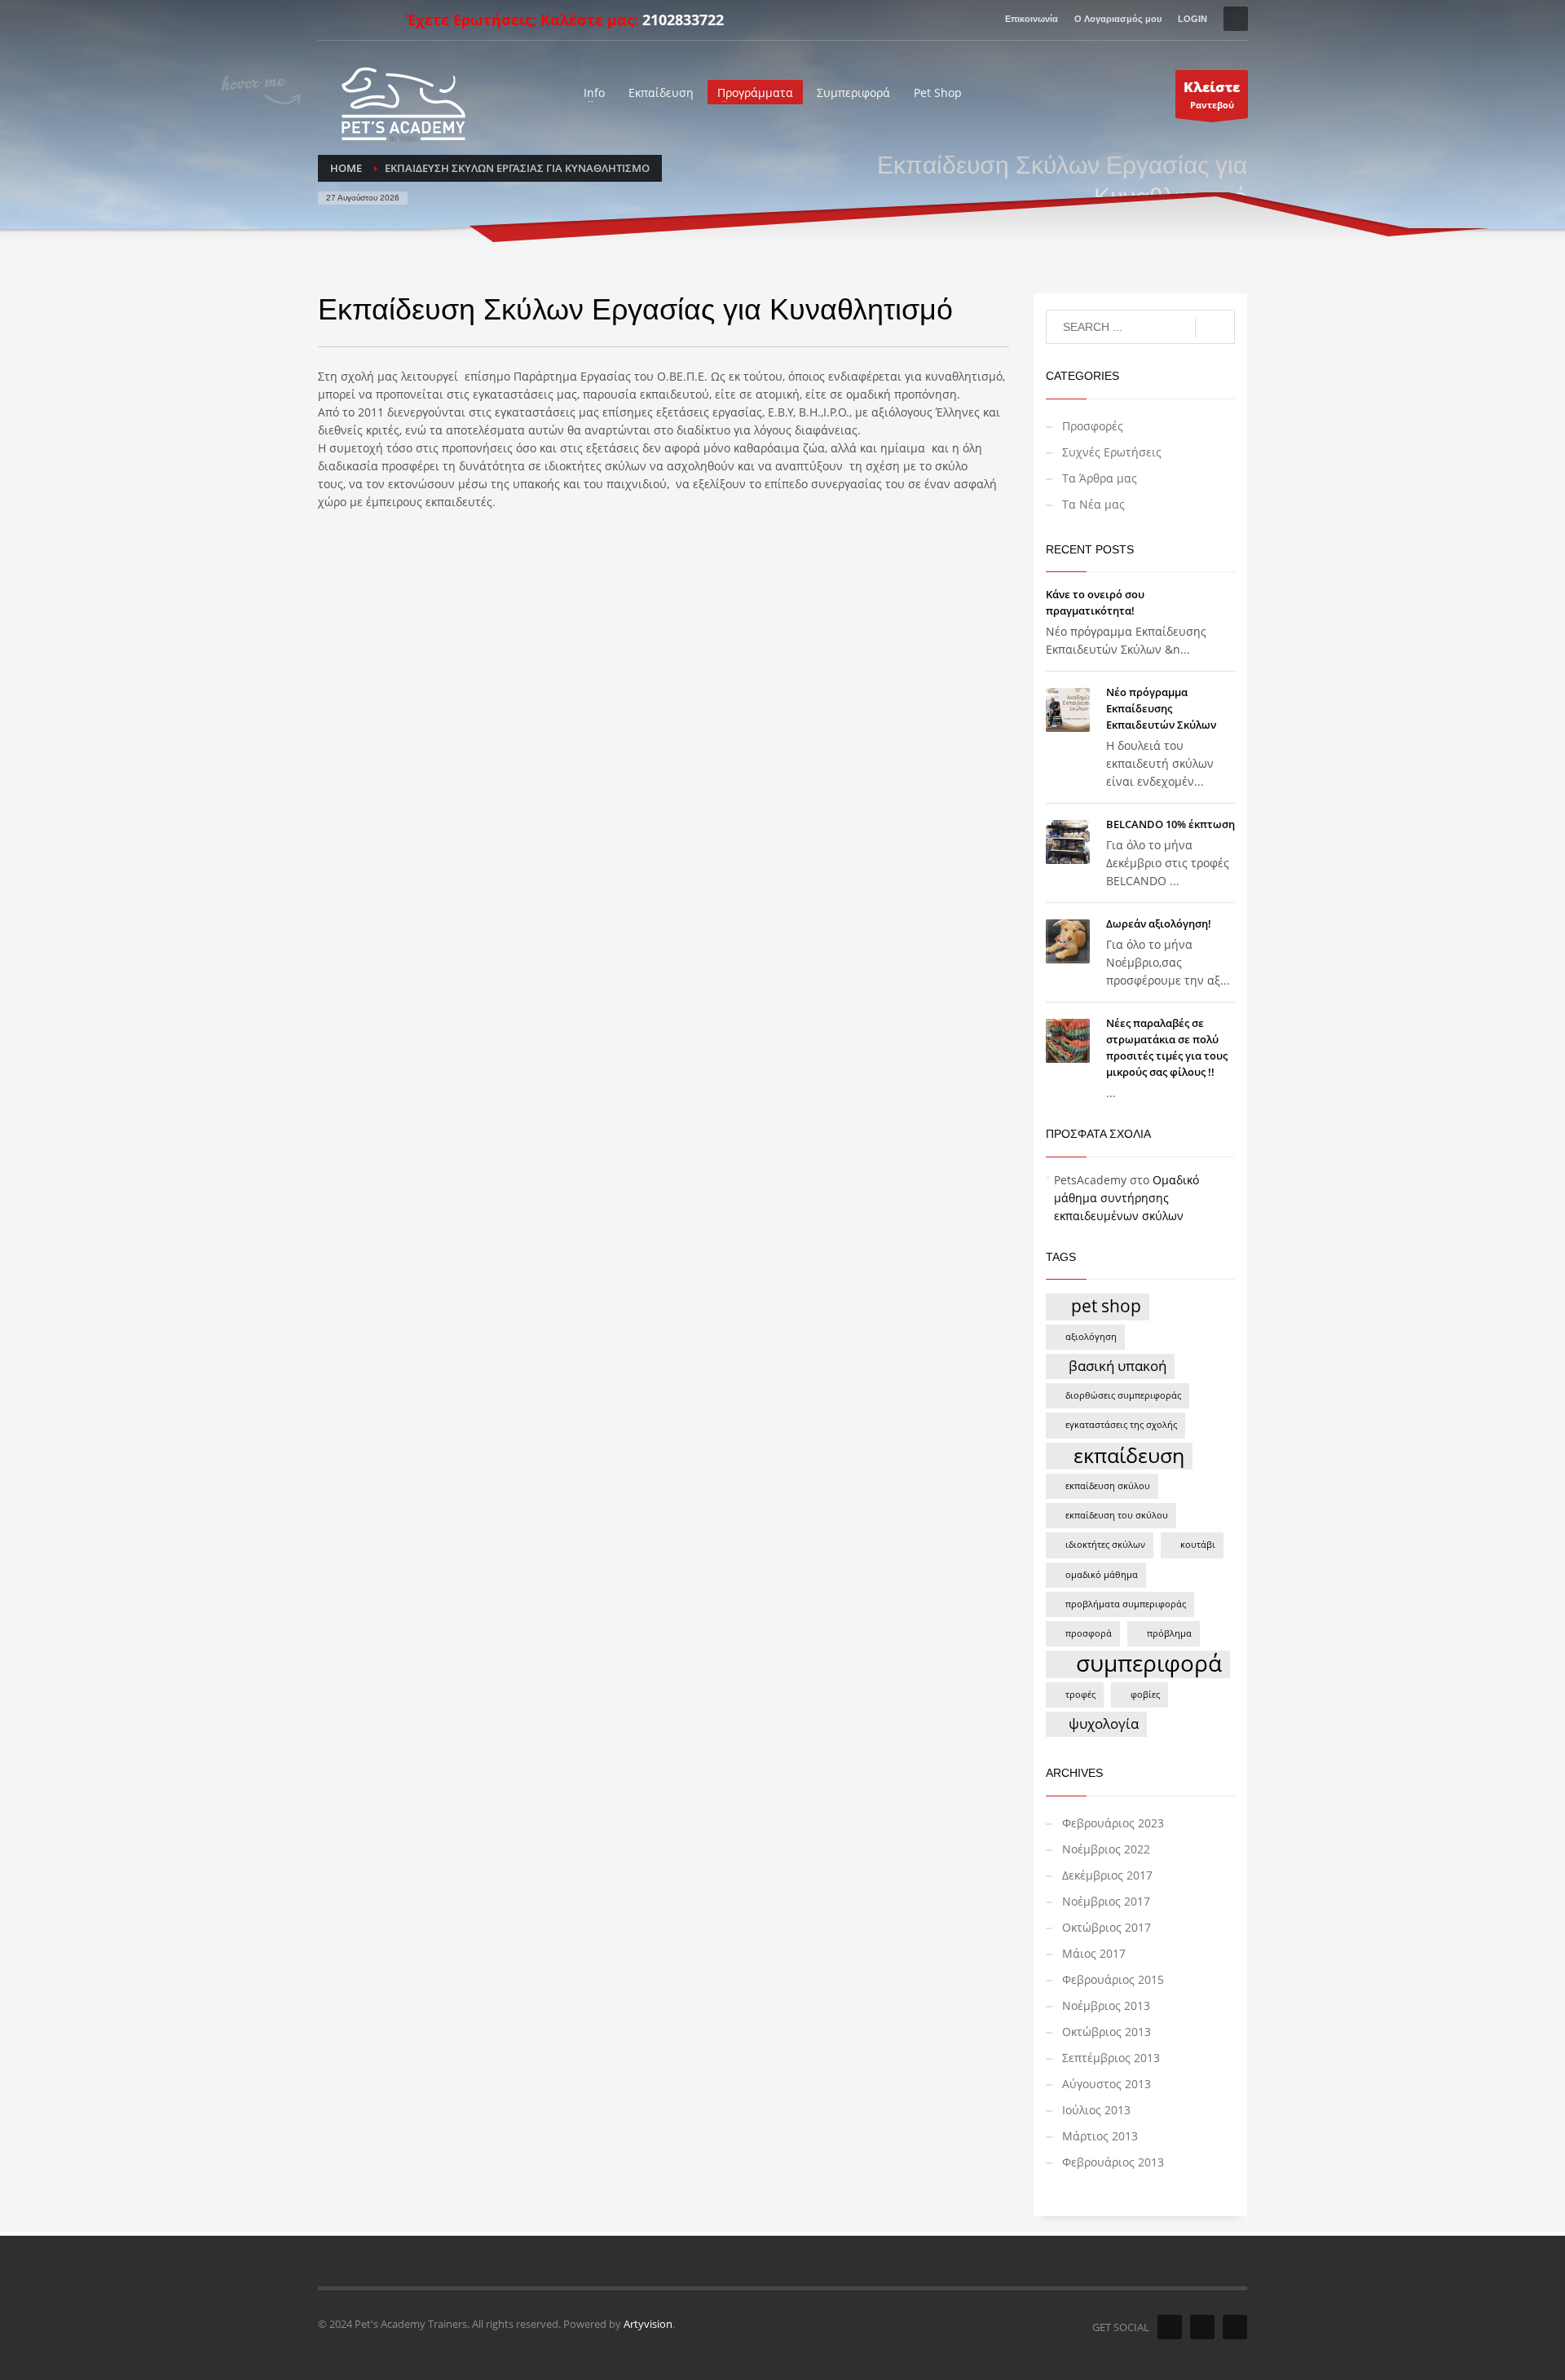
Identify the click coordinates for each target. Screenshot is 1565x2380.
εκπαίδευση (1129, 1456)
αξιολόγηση (1091, 1337)
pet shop (1106, 1305)
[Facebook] (329, 20)
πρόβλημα (1169, 1633)
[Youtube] (378, 20)
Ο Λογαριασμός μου (1118, 19)
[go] (1215, 328)
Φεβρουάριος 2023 (1113, 1823)
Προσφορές (1093, 426)
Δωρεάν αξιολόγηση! (1159, 923)
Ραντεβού (1212, 94)
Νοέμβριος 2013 (1106, 2005)
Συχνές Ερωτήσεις (1112, 452)
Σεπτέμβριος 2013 (1111, 2058)
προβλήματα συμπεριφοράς (1126, 1604)
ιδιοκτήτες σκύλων (1105, 1545)
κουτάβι (1198, 1545)
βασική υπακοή (1118, 1366)
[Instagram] (354, 20)
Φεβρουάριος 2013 (1113, 2162)
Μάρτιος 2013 (1100, 2136)
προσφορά (1089, 1633)
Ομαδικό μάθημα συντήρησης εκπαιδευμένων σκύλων (1126, 1198)
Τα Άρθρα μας (1100, 478)
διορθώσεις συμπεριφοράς (1123, 1395)
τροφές (1080, 1695)
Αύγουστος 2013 (1107, 2084)
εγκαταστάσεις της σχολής (1121, 1425)
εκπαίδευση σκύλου (1108, 1486)
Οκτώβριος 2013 (1107, 2032)
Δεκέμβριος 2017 (1107, 1875)
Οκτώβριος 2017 (1107, 1927)
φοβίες (1145, 1695)
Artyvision (648, 2324)
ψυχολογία (1104, 1723)
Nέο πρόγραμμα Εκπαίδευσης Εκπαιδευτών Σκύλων (1161, 708)
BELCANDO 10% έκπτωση (1170, 824)
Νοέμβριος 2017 (1106, 1901)
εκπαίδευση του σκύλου (1117, 1515)
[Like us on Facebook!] (1170, 2327)
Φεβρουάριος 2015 (1113, 1979)
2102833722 (683, 20)
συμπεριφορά (1149, 1664)
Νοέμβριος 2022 (1106, 1849)
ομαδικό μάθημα (1102, 1575)
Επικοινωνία (1032, 19)
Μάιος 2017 (1094, 1953)
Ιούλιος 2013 (1096, 2110)
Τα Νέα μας (1093, 504)
